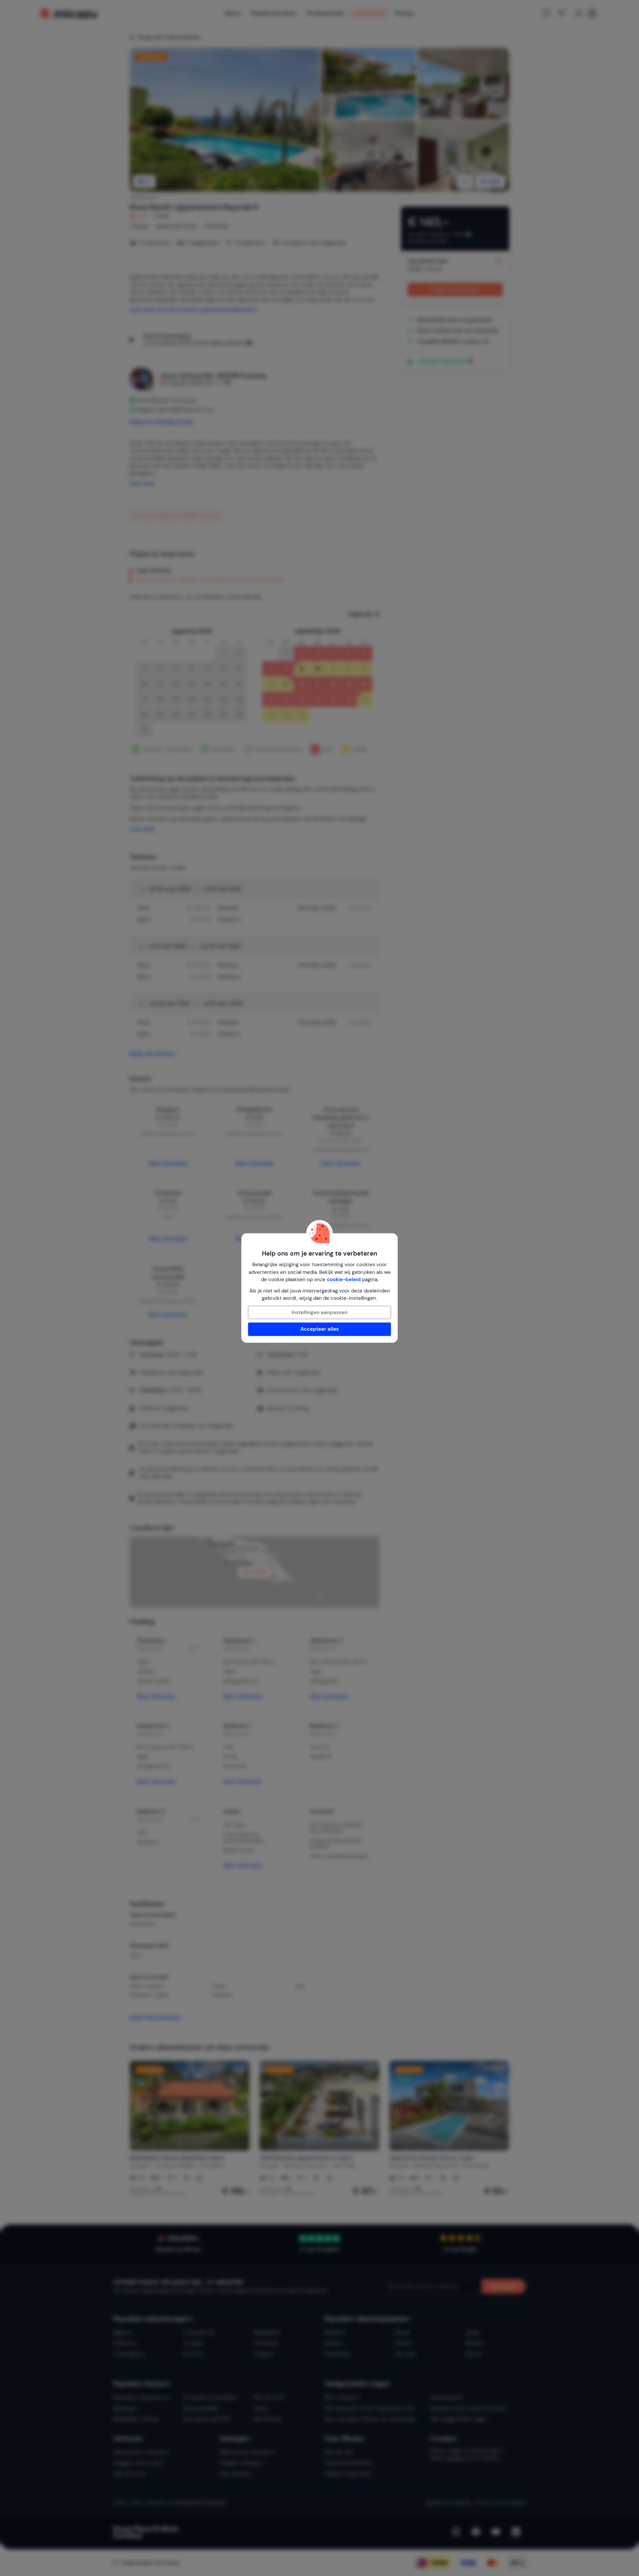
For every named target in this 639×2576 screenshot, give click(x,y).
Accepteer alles (320, 1329)
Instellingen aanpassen (319, 1312)
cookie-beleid (344, 1280)
